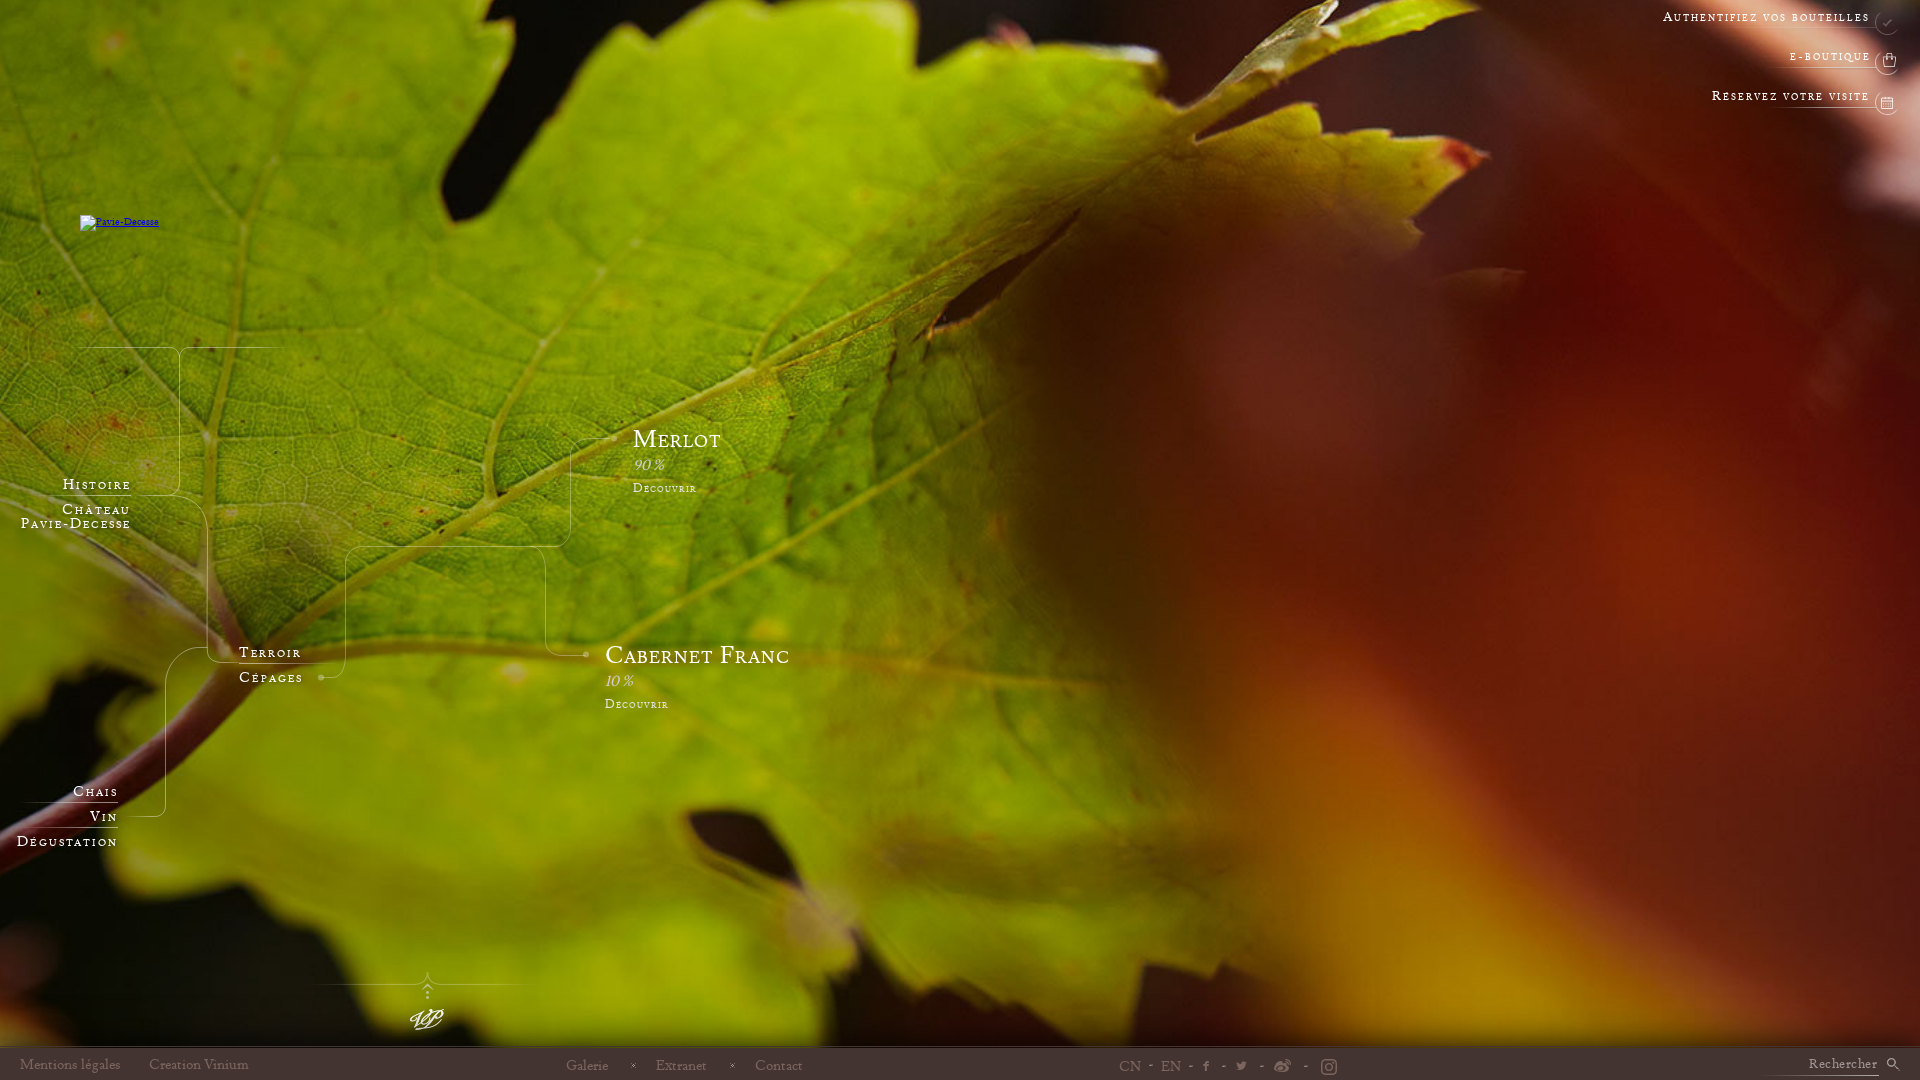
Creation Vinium (199, 1065)
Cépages (271, 678)
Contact (779, 1065)
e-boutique (1830, 57)
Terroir (270, 653)
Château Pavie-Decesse (76, 517)
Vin (104, 817)
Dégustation (67, 842)
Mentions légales (70, 1065)
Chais (95, 792)
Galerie (587, 1065)
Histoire (97, 485)
